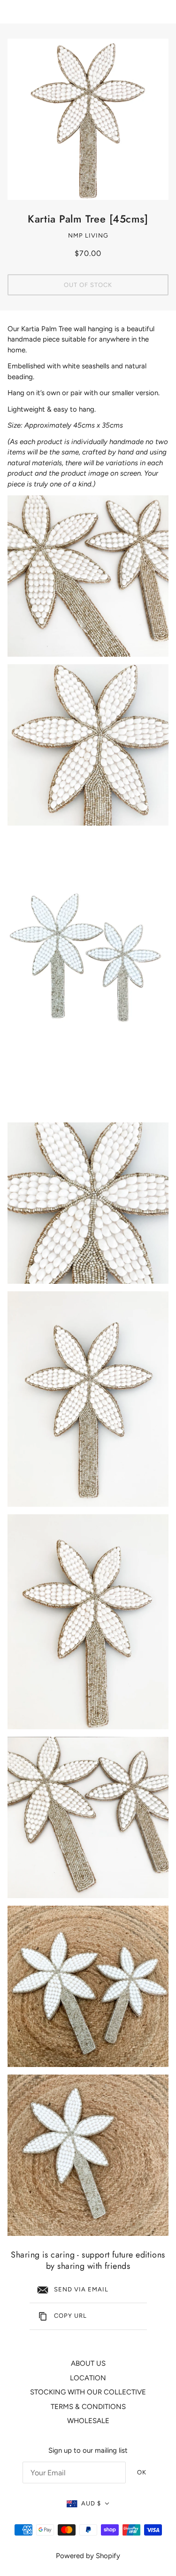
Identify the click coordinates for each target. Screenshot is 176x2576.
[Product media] (88, 576)
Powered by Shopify (88, 2556)
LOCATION (88, 2378)
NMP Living (88, 235)
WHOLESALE (88, 2421)
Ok (142, 2472)
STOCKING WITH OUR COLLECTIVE (88, 2392)
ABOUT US (88, 2363)
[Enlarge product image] (88, 119)
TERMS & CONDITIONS (88, 2407)
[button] (88, 2504)
